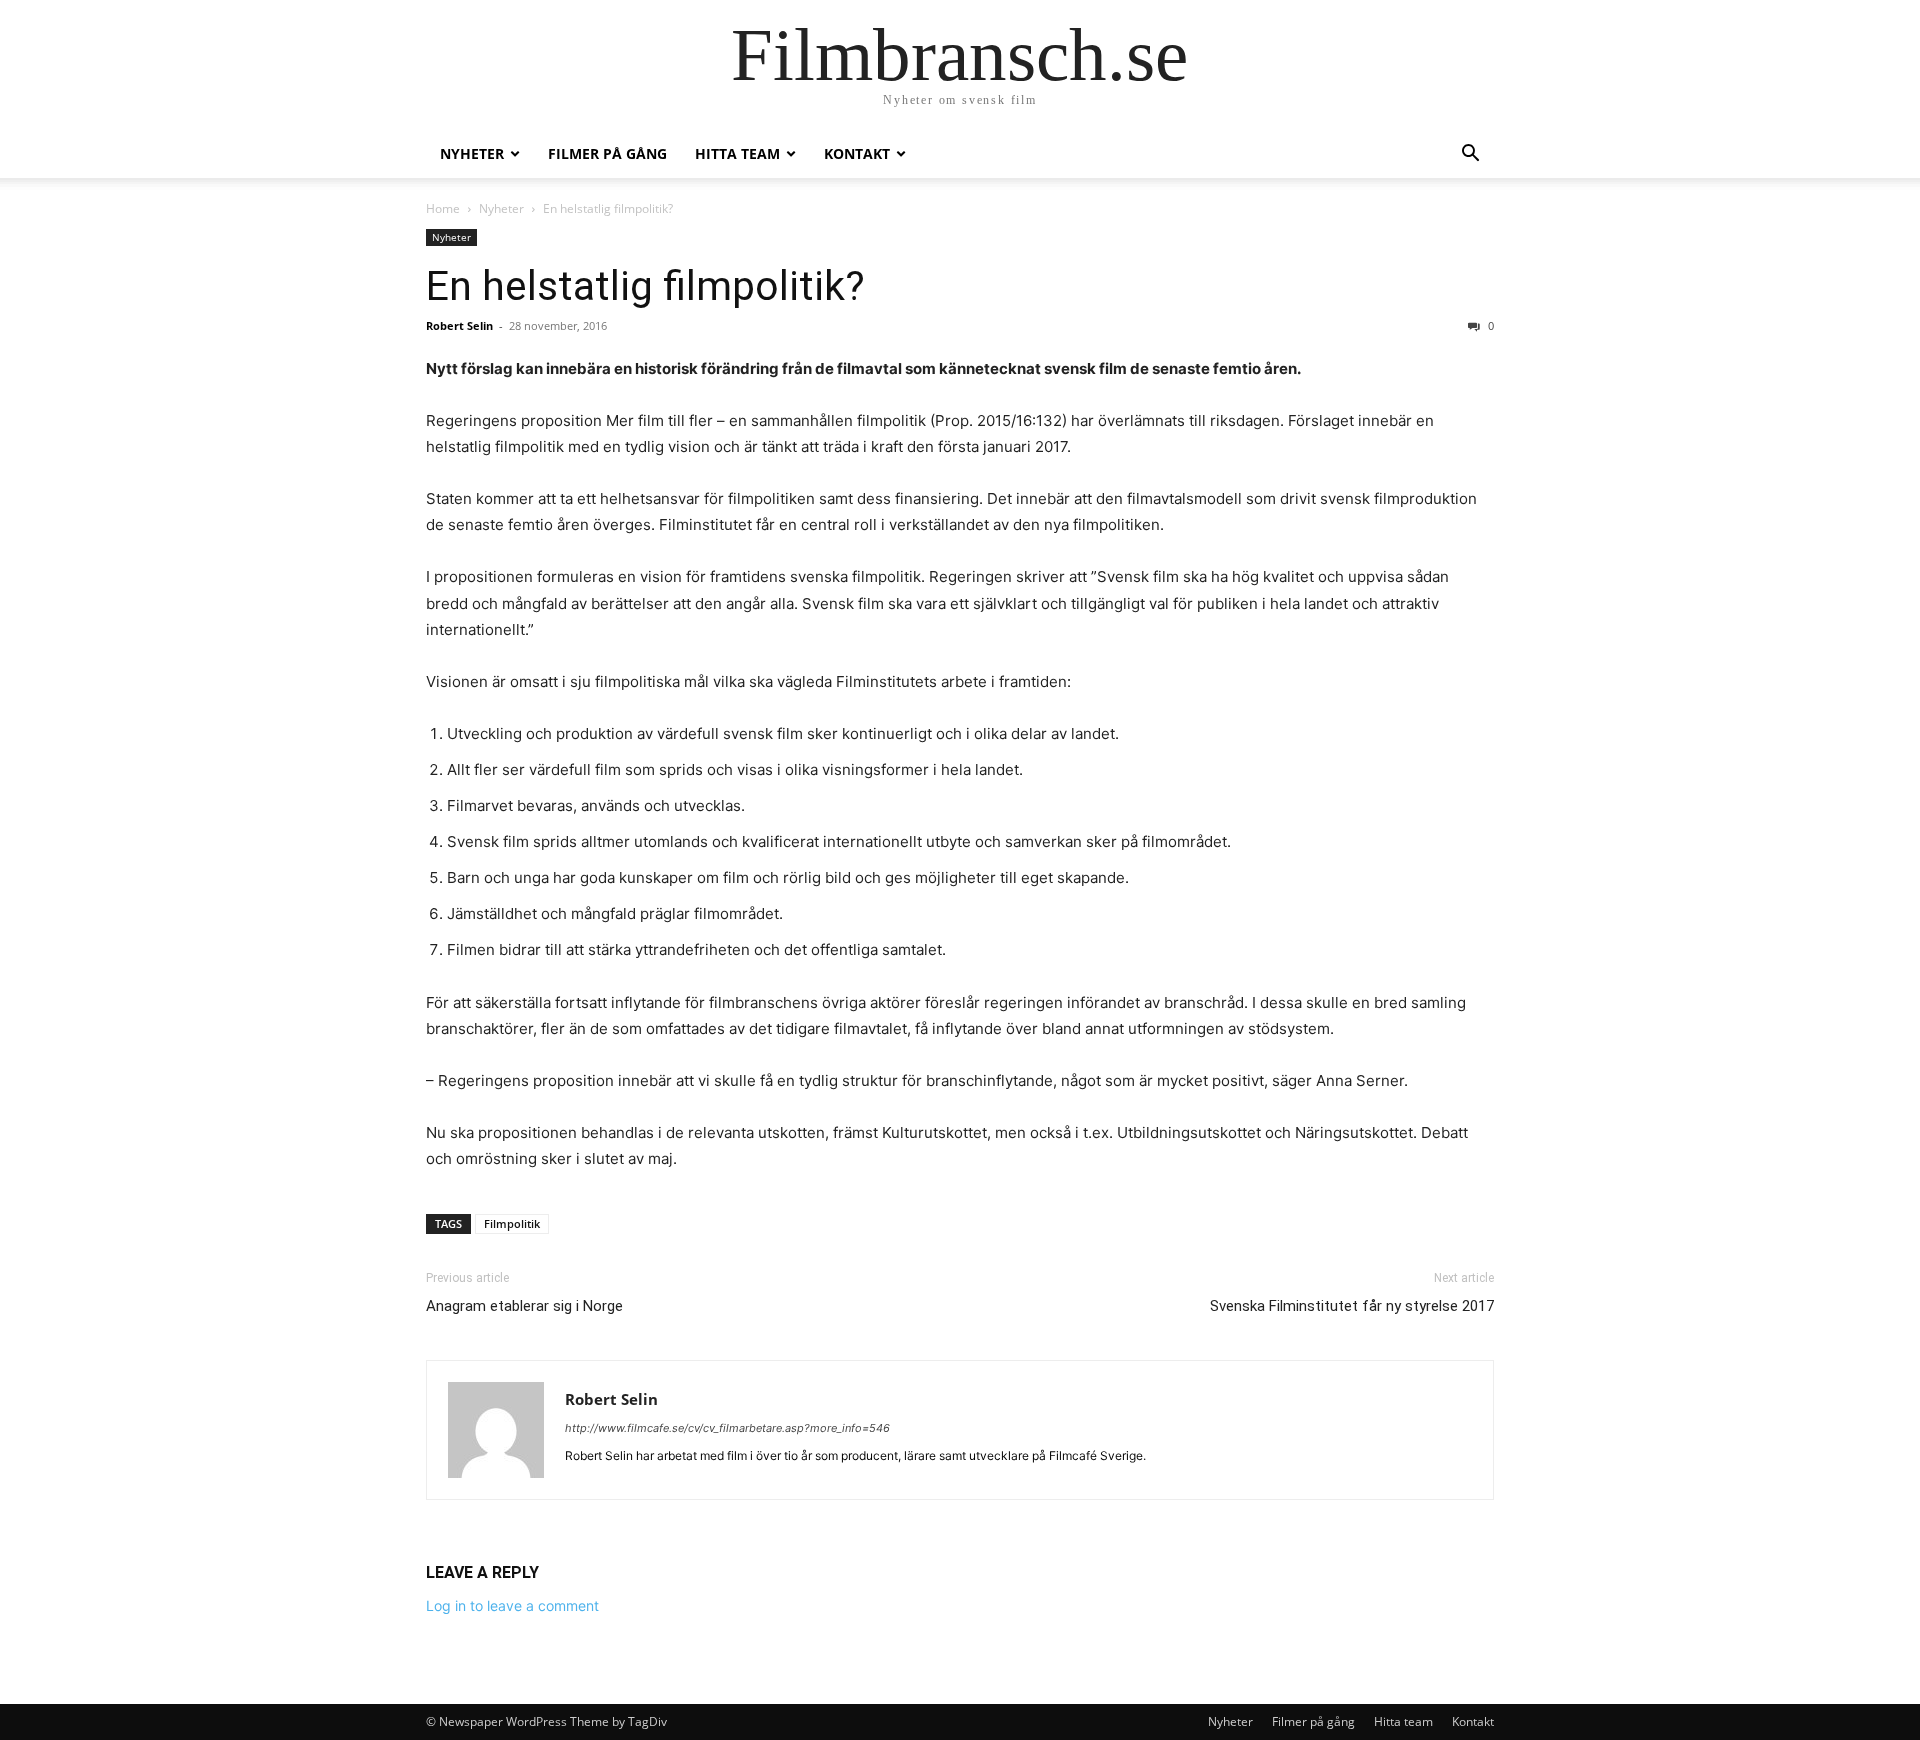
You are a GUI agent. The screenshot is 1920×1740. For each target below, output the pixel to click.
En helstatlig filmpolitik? (645, 286)
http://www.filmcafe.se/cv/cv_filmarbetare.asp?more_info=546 (727, 1428)
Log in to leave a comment (512, 1605)
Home (443, 208)
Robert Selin (459, 325)
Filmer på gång (607, 153)
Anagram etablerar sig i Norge (524, 1306)
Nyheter (472, 153)
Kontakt (857, 153)
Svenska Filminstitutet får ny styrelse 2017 (1352, 1306)
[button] (1470, 155)
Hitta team (737, 153)
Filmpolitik (512, 1223)
